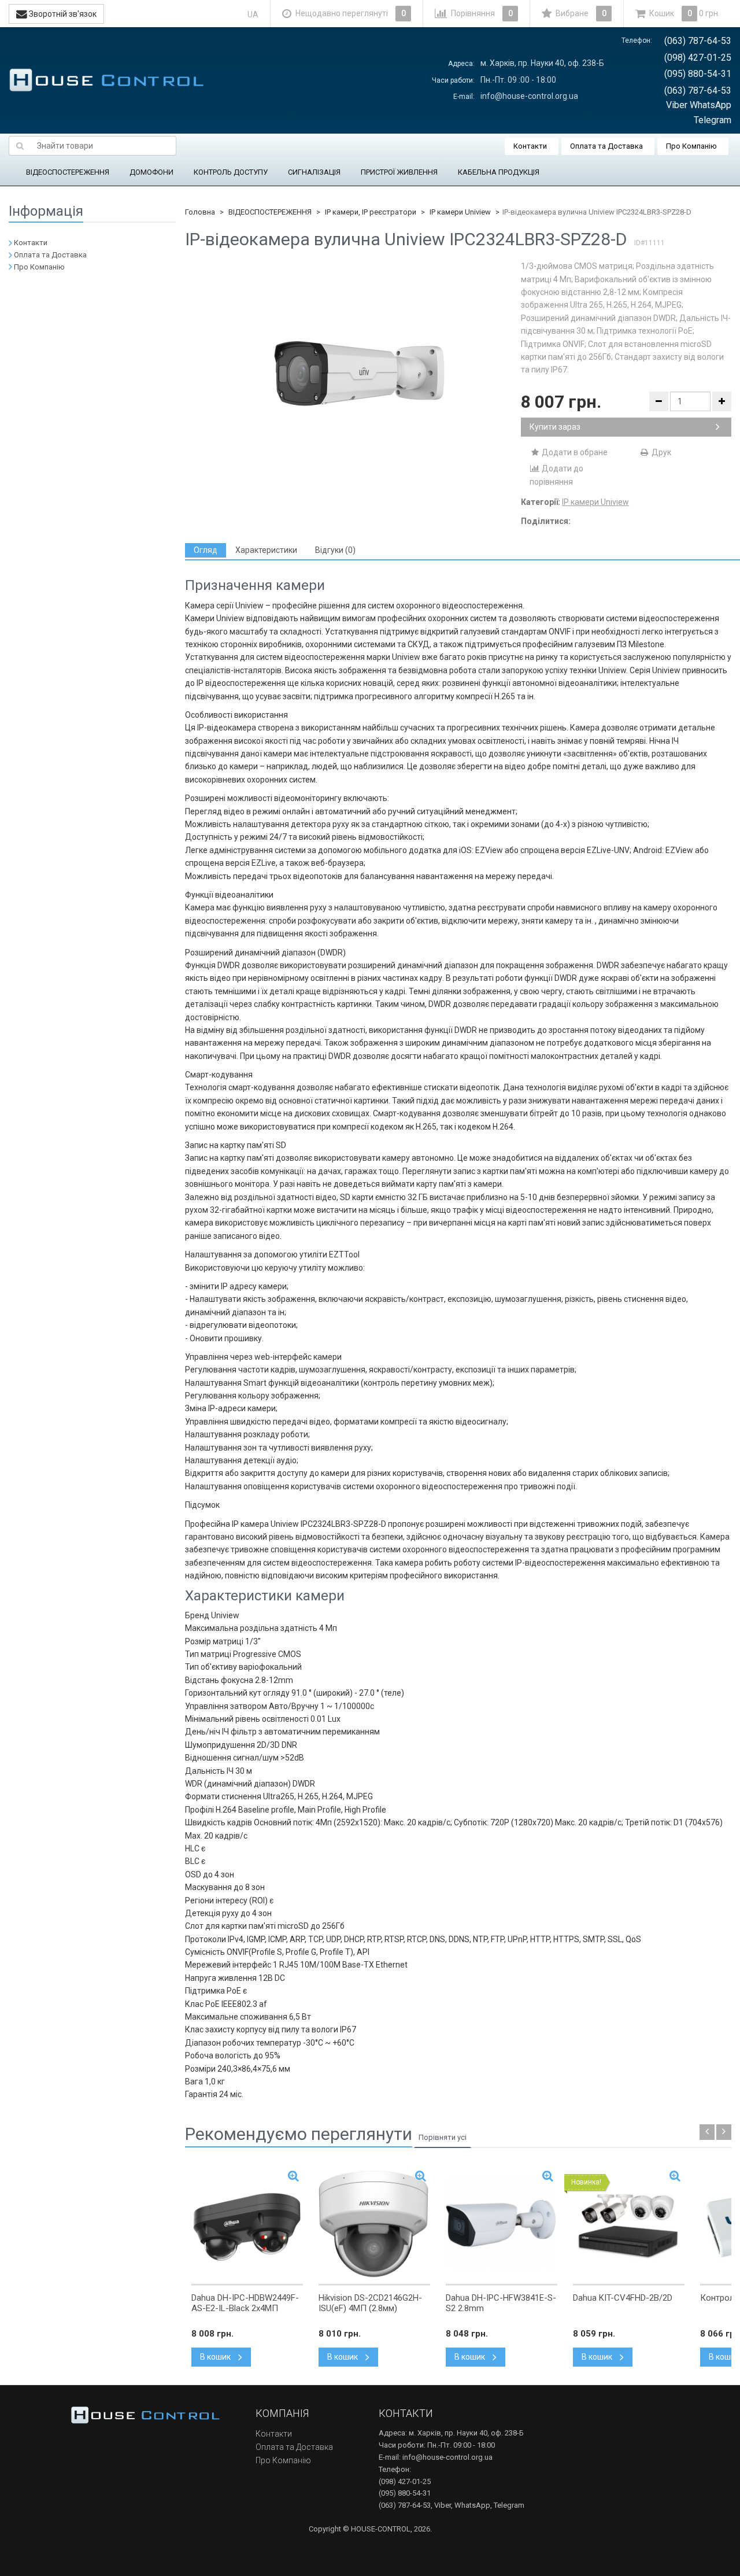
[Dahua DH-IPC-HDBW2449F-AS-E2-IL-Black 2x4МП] (247, 2224)
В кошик (216, 2357)
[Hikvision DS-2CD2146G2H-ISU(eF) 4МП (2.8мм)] (374, 2224)
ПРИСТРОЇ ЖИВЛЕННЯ (399, 172)
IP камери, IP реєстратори (371, 212)
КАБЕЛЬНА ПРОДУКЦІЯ (499, 172)
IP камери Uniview (460, 212)
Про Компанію (691, 146)
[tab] (206, 550)
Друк (661, 452)
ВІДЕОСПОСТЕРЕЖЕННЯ (68, 172)
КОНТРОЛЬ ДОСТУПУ (231, 172)
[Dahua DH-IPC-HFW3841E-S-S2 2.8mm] (502, 2224)
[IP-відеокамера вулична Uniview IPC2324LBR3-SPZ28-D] (353, 375)
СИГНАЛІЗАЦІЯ (314, 172)
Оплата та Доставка (606, 146)
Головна (200, 212)
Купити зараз (555, 427)
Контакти (530, 146)
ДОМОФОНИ (151, 172)
